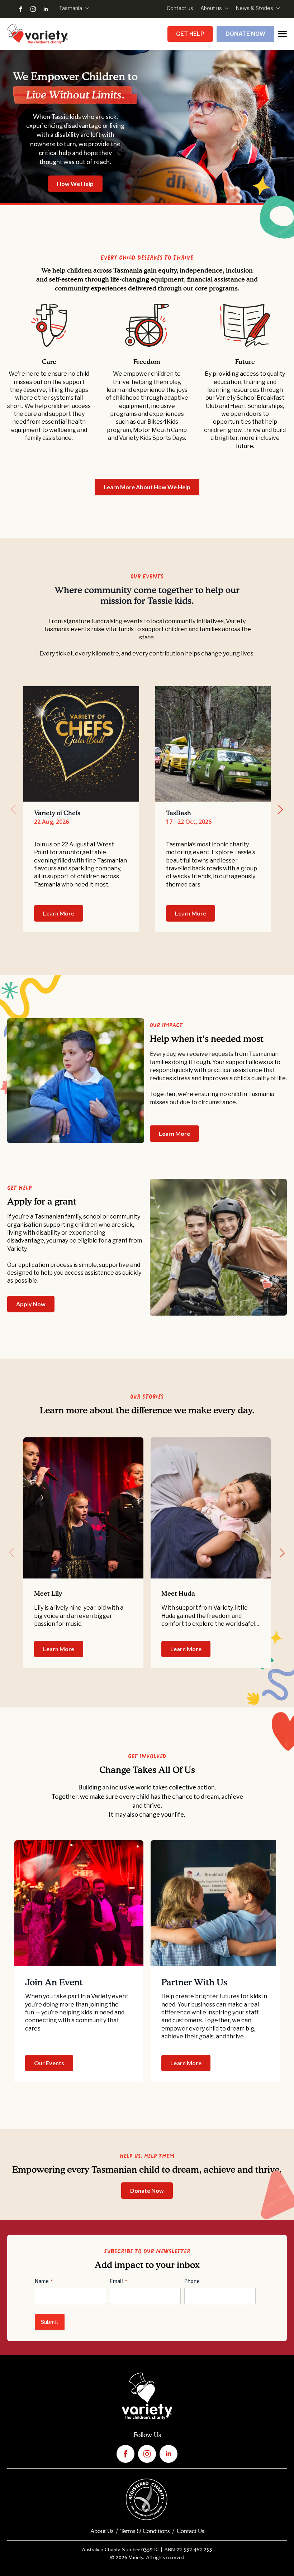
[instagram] (33, 9)
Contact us (180, 8)
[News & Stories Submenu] (276, 8)
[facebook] (21, 9)
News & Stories (254, 8)
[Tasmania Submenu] (85, 8)
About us (211, 8)
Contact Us (190, 2531)
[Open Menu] (282, 34)
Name (44, 2281)
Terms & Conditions (145, 2531)
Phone (192, 2281)
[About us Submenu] (225, 8)
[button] (281, 809)
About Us (102, 2531)
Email (118, 2281)
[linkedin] (46, 9)
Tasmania (71, 8)
